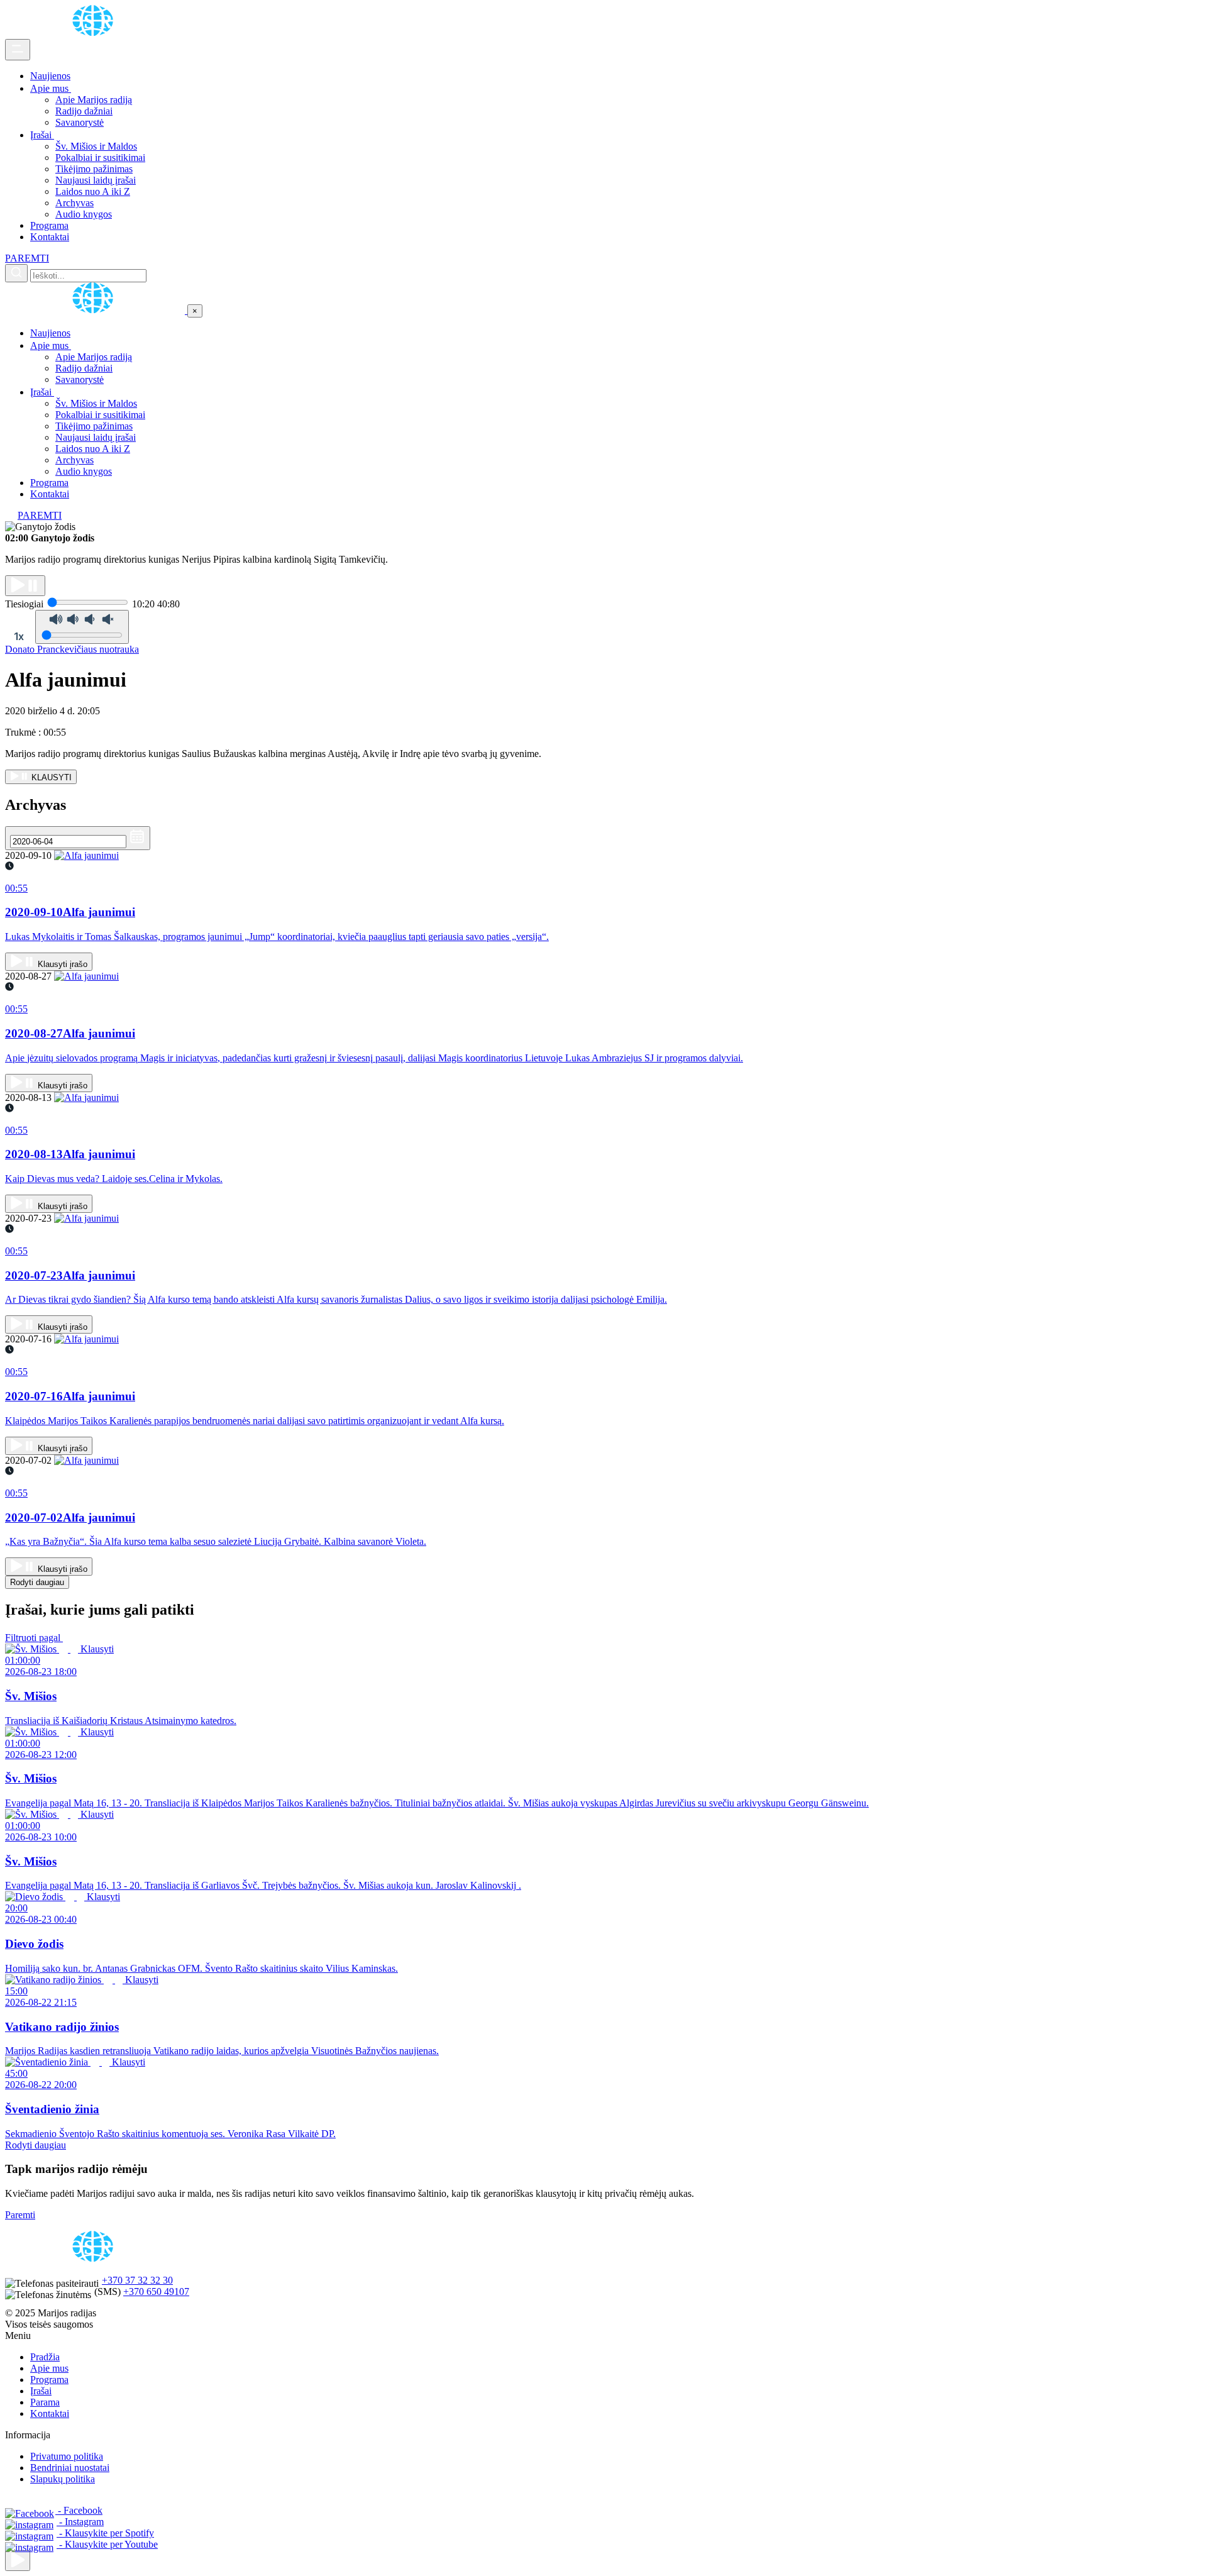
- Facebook (79, 2510)
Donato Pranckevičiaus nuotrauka (72, 649)
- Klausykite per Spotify (105, 2533)
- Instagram (80, 2522)
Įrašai (42, 135)
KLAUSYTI (50, 777)
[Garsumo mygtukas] (82, 627)
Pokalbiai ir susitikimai (100, 158)
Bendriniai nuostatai (70, 2468)
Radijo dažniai (84, 111)
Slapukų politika (63, 2479)
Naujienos (50, 76)
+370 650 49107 (156, 2291)
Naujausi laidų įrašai (96, 180)
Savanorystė (80, 122)
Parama (45, 2402)
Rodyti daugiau (37, 1582)
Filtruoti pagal (34, 1638)
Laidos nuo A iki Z (93, 191)
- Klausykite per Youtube (107, 2544)
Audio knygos (84, 214)
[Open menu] (18, 50)
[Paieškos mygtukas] (16, 273)
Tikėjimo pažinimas (94, 169)
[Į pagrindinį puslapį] (96, 310)
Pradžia (45, 2357)
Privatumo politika (67, 2456)
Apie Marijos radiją (94, 100)
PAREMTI (27, 258)
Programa (49, 225)
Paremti (20, 2215)
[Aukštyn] (18, 2561)
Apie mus (51, 88)
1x (19, 636)
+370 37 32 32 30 (137, 2280)
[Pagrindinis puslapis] (95, 33)
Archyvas (74, 203)
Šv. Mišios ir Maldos (96, 146)
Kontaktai (50, 237)
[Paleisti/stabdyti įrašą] (25, 586)
